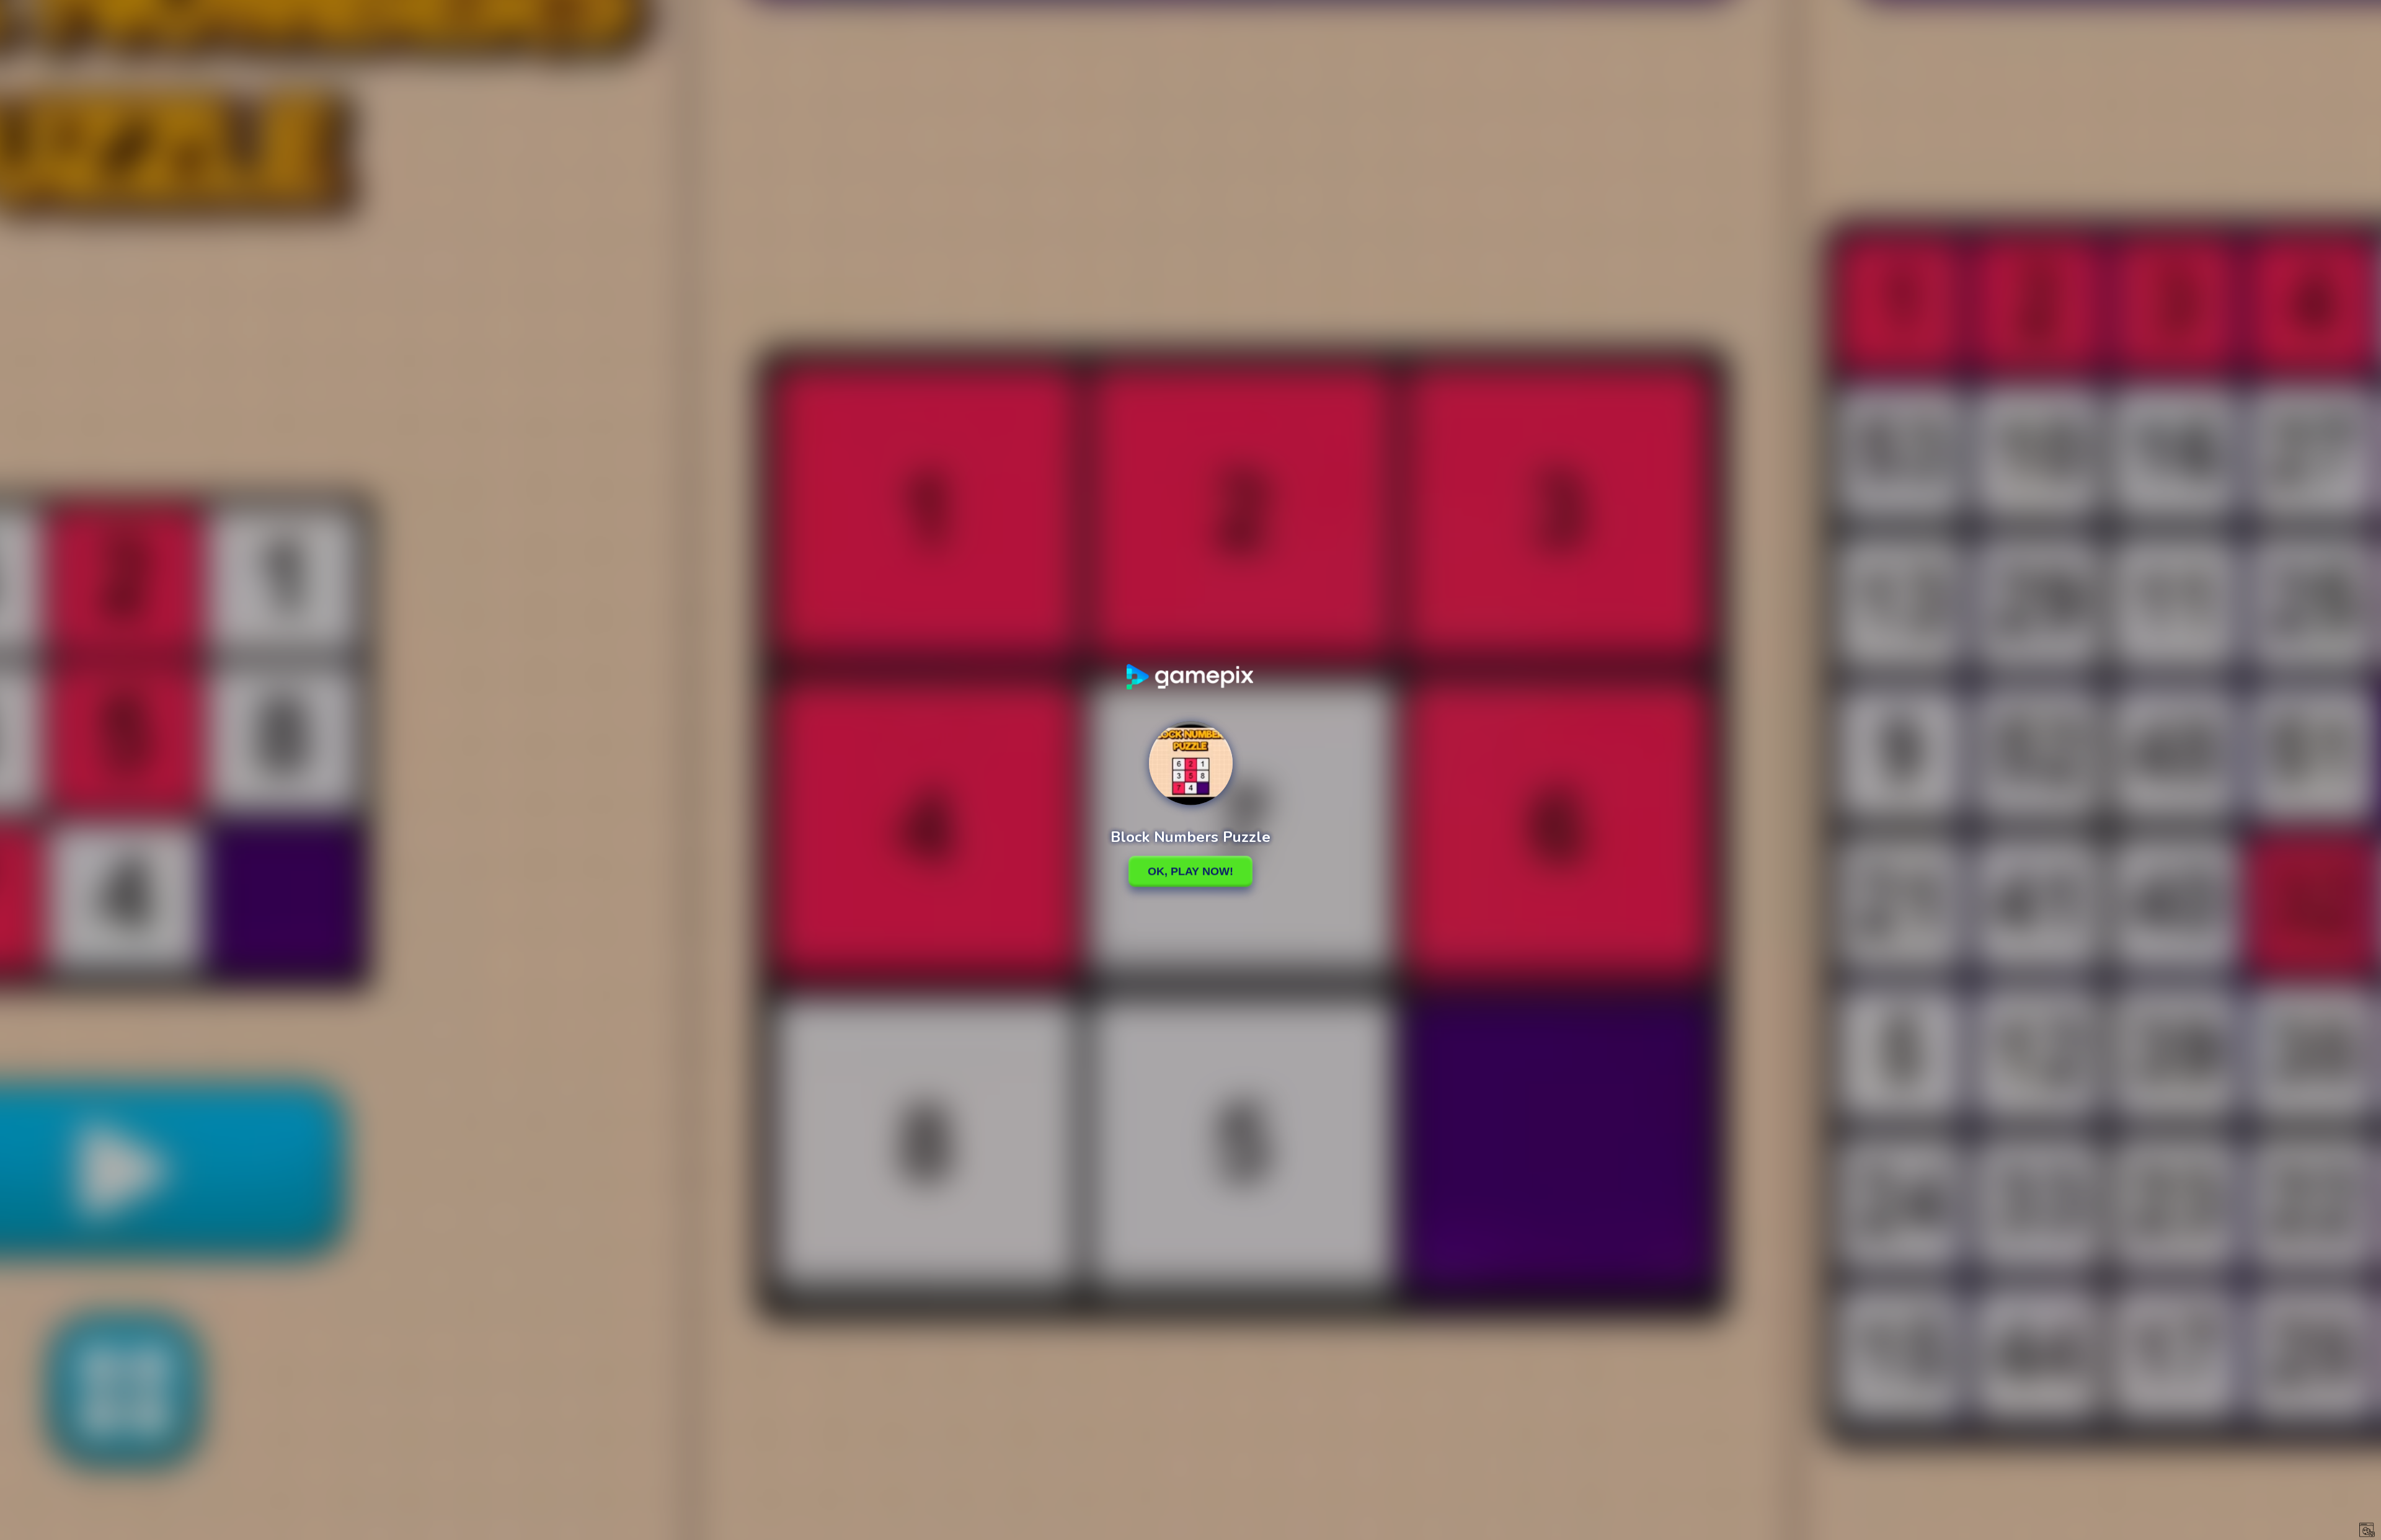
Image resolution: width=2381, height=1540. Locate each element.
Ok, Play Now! (1190, 871)
